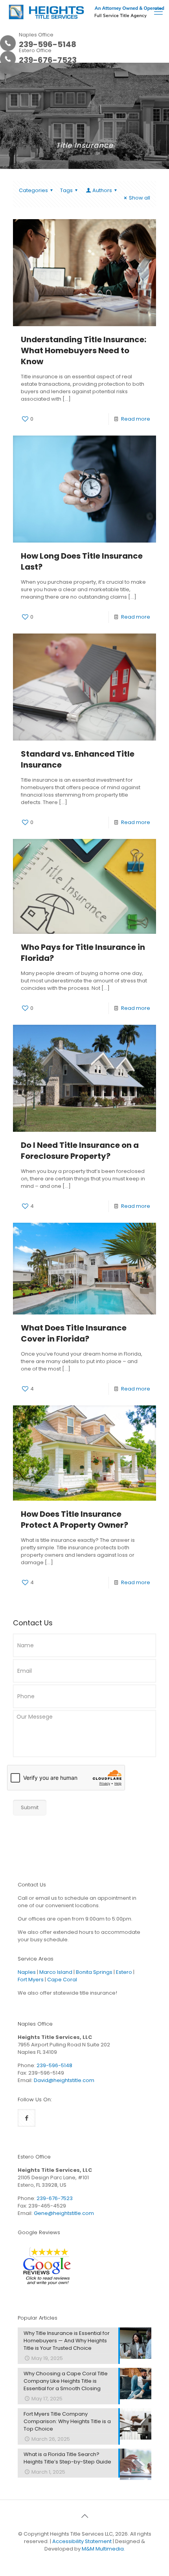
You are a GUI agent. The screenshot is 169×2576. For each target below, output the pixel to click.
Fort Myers (31, 1980)
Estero (124, 1972)
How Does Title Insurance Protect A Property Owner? (74, 1519)
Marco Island (56, 1972)
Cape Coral (62, 1980)
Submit (30, 1807)
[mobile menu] (158, 12)
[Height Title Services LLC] (87, 12)
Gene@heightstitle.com (64, 2213)
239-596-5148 (54, 2065)
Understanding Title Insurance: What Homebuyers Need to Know (84, 350)
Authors (102, 190)
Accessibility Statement (82, 2541)
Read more (136, 419)
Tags (66, 190)
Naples (27, 1972)
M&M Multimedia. (103, 2549)
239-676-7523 (55, 2198)
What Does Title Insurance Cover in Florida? (74, 1333)
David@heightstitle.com (64, 2080)
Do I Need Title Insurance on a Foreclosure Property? (80, 1151)
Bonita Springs (94, 1972)
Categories (33, 190)
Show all (140, 198)
